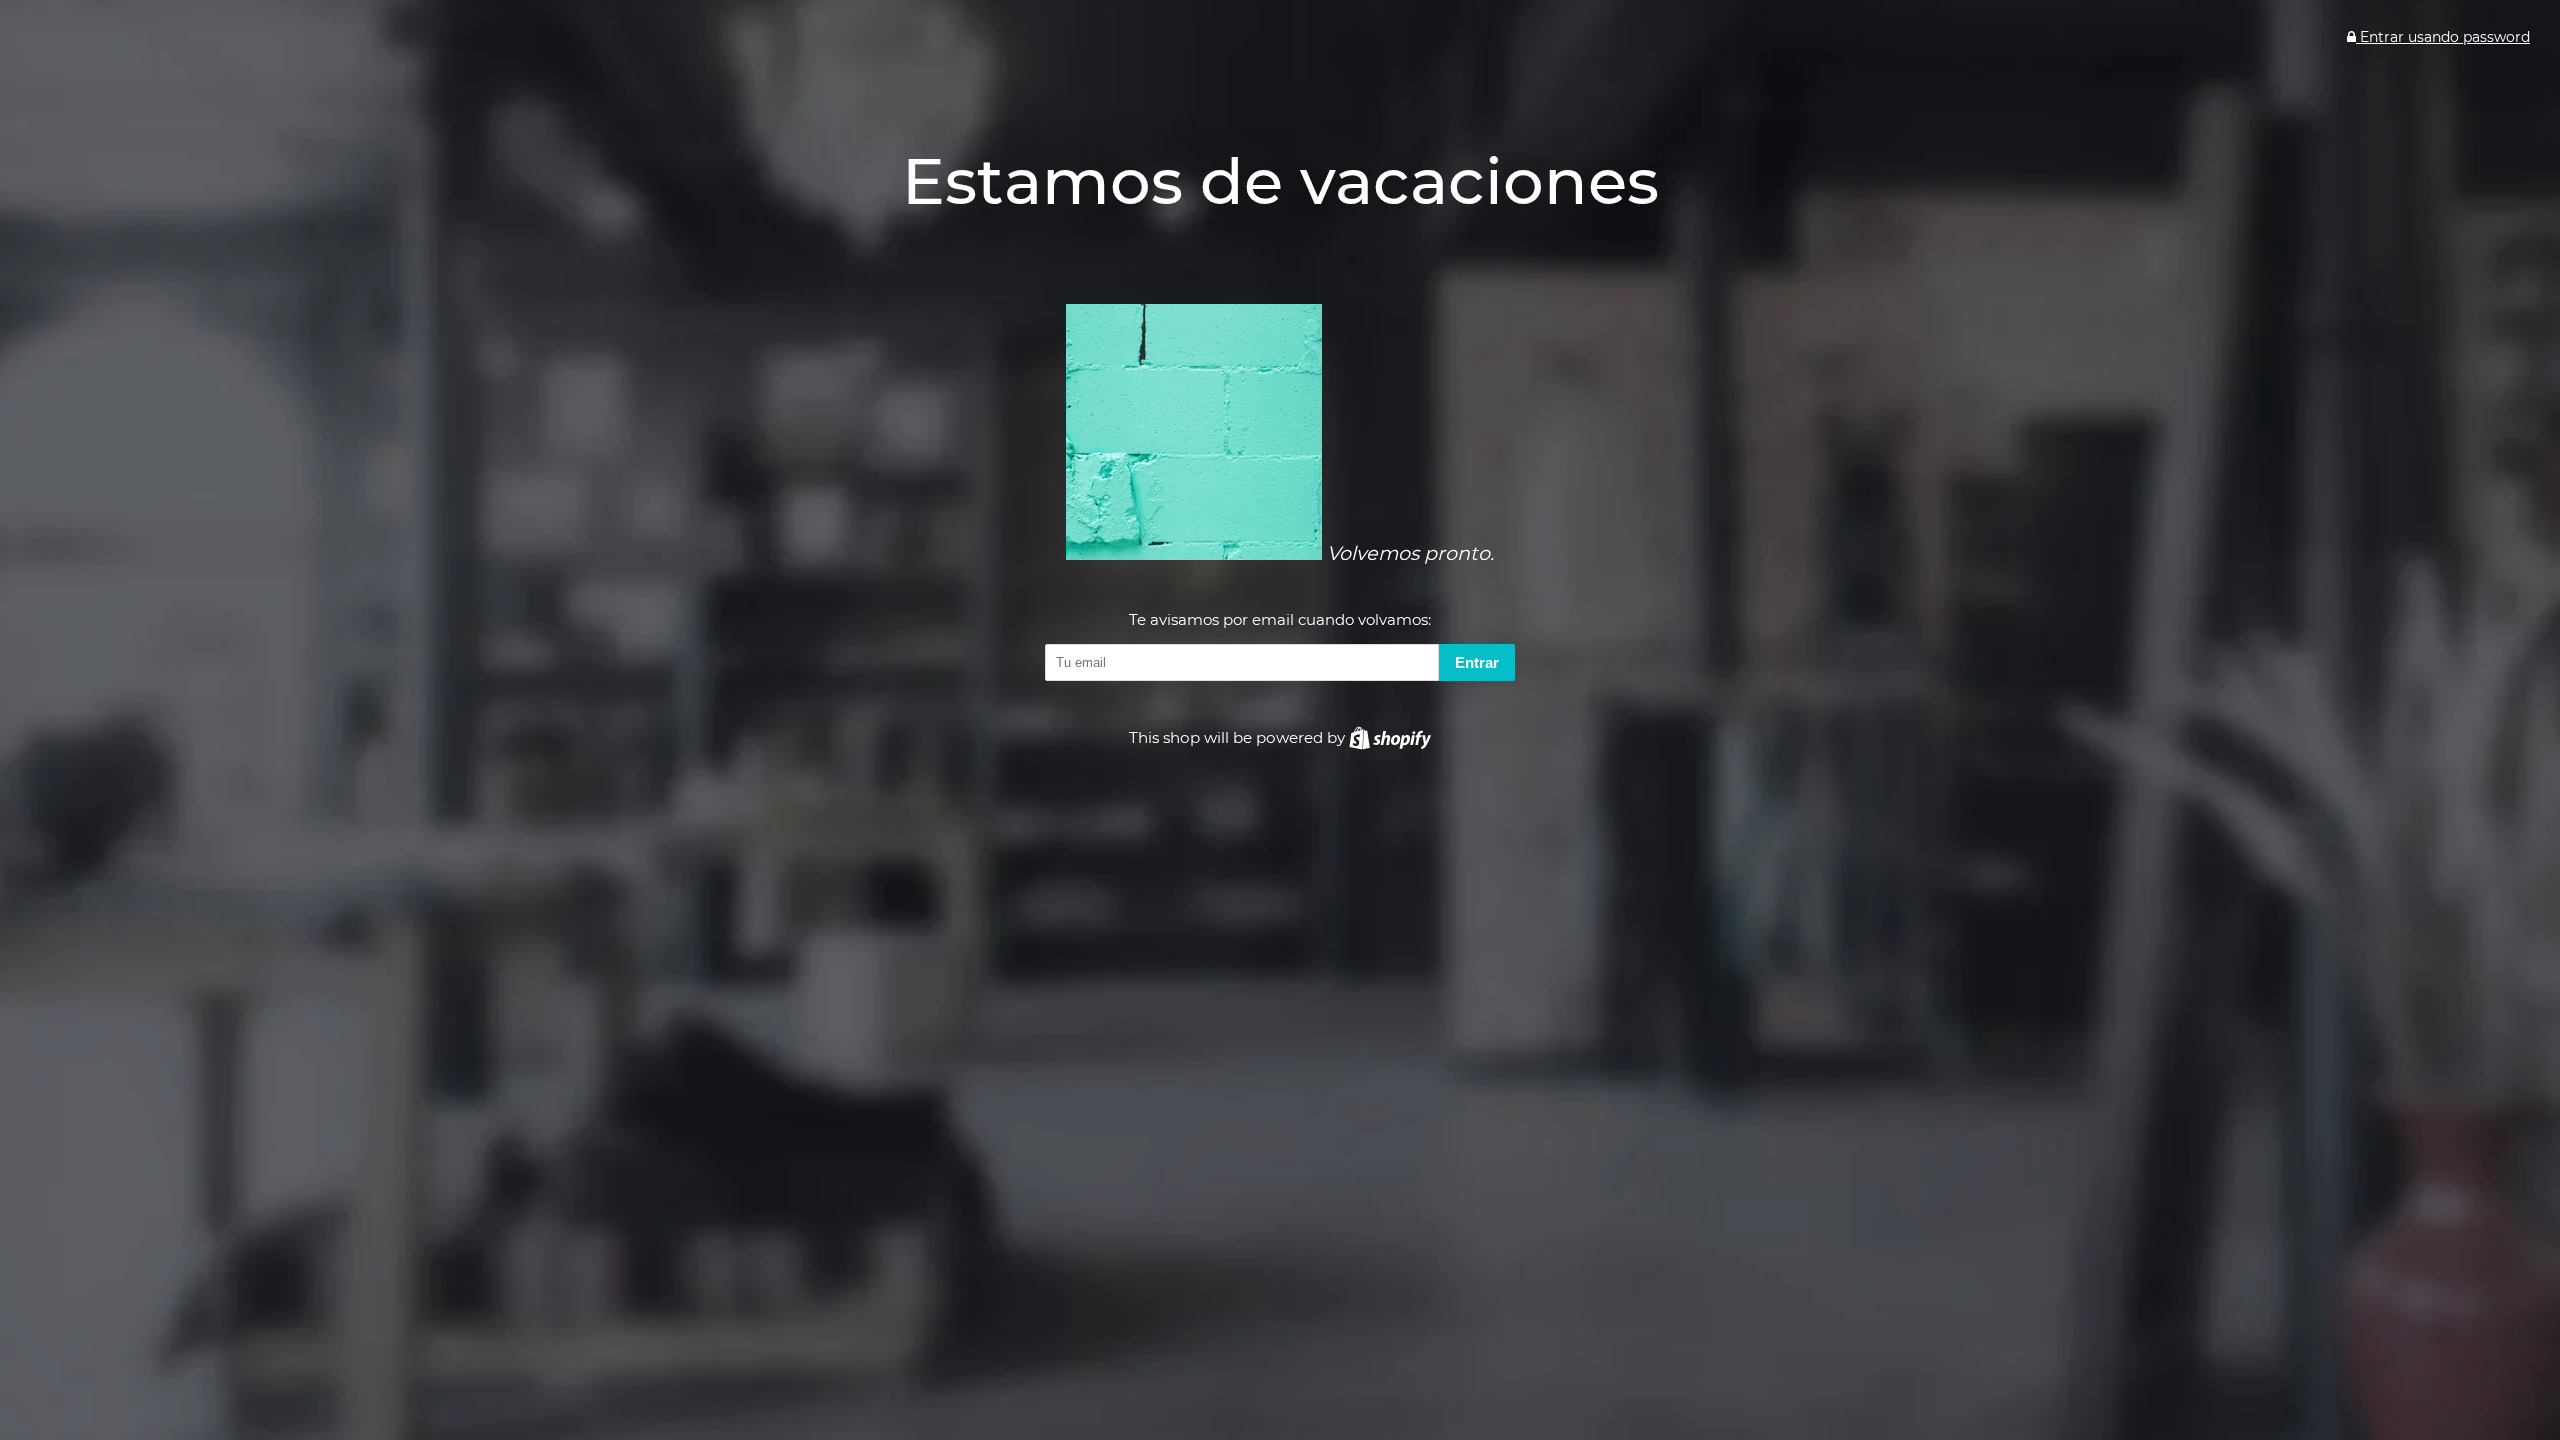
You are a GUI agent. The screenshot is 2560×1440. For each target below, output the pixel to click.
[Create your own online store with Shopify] (1390, 737)
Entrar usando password (2443, 37)
